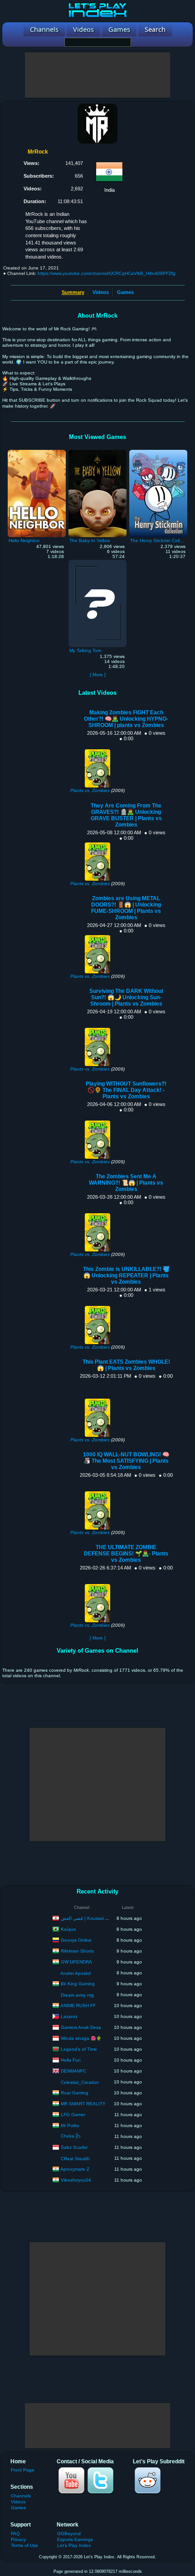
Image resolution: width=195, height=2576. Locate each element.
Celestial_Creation (80, 2082)
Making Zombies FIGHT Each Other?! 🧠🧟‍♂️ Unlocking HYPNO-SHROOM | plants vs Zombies (126, 719)
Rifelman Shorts (77, 1951)
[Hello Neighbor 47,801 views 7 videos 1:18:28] (37, 452)
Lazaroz (69, 2016)
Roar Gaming (75, 2092)
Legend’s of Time (79, 2049)
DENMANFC (73, 2070)
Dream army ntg (77, 1995)
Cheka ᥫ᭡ (71, 2136)
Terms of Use (24, 2545)
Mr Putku (70, 2125)
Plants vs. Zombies (90, 790)
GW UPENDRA (76, 1961)
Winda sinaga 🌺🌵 (81, 2038)
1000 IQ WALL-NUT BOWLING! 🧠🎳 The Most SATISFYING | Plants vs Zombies (126, 1461)
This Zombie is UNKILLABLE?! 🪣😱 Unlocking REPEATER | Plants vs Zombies (126, 1276)
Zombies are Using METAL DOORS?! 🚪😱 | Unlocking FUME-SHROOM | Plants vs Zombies (126, 908)
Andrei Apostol (76, 1973)
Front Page (23, 2470)
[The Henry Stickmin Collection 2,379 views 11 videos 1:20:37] (158, 452)
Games (125, 292)
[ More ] (98, 675)
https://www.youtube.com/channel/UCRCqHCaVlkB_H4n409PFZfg (107, 273)
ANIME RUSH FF (78, 2005)
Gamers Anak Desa (81, 2027)
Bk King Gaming (78, 1983)
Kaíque (68, 1929)
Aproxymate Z (75, 2169)
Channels (21, 2496)
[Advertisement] (97, 75)
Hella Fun (71, 2060)
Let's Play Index (74, 2545)
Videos (101, 292)
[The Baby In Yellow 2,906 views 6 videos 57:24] (97, 452)
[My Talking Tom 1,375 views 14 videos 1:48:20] (97, 562)
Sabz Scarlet (74, 2147)
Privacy (18, 2539)
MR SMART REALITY (83, 2103)
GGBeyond (69, 2534)
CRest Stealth (75, 2159)
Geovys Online (76, 1940)
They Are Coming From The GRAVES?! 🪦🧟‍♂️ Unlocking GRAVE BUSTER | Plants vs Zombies (126, 815)
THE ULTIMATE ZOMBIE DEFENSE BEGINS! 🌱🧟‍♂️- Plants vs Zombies (126, 1554)
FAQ (15, 2534)
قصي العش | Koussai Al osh (89, 1918)
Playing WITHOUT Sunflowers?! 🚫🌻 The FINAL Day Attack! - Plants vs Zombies (126, 1090)
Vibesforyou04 (76, 2180)
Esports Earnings (75, 2539)
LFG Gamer (73, 2114)
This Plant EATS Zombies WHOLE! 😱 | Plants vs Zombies (126, 1365)
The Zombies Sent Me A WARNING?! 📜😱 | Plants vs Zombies (126, 1183)
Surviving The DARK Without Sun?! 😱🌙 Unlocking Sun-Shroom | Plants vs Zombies (126, 997)
